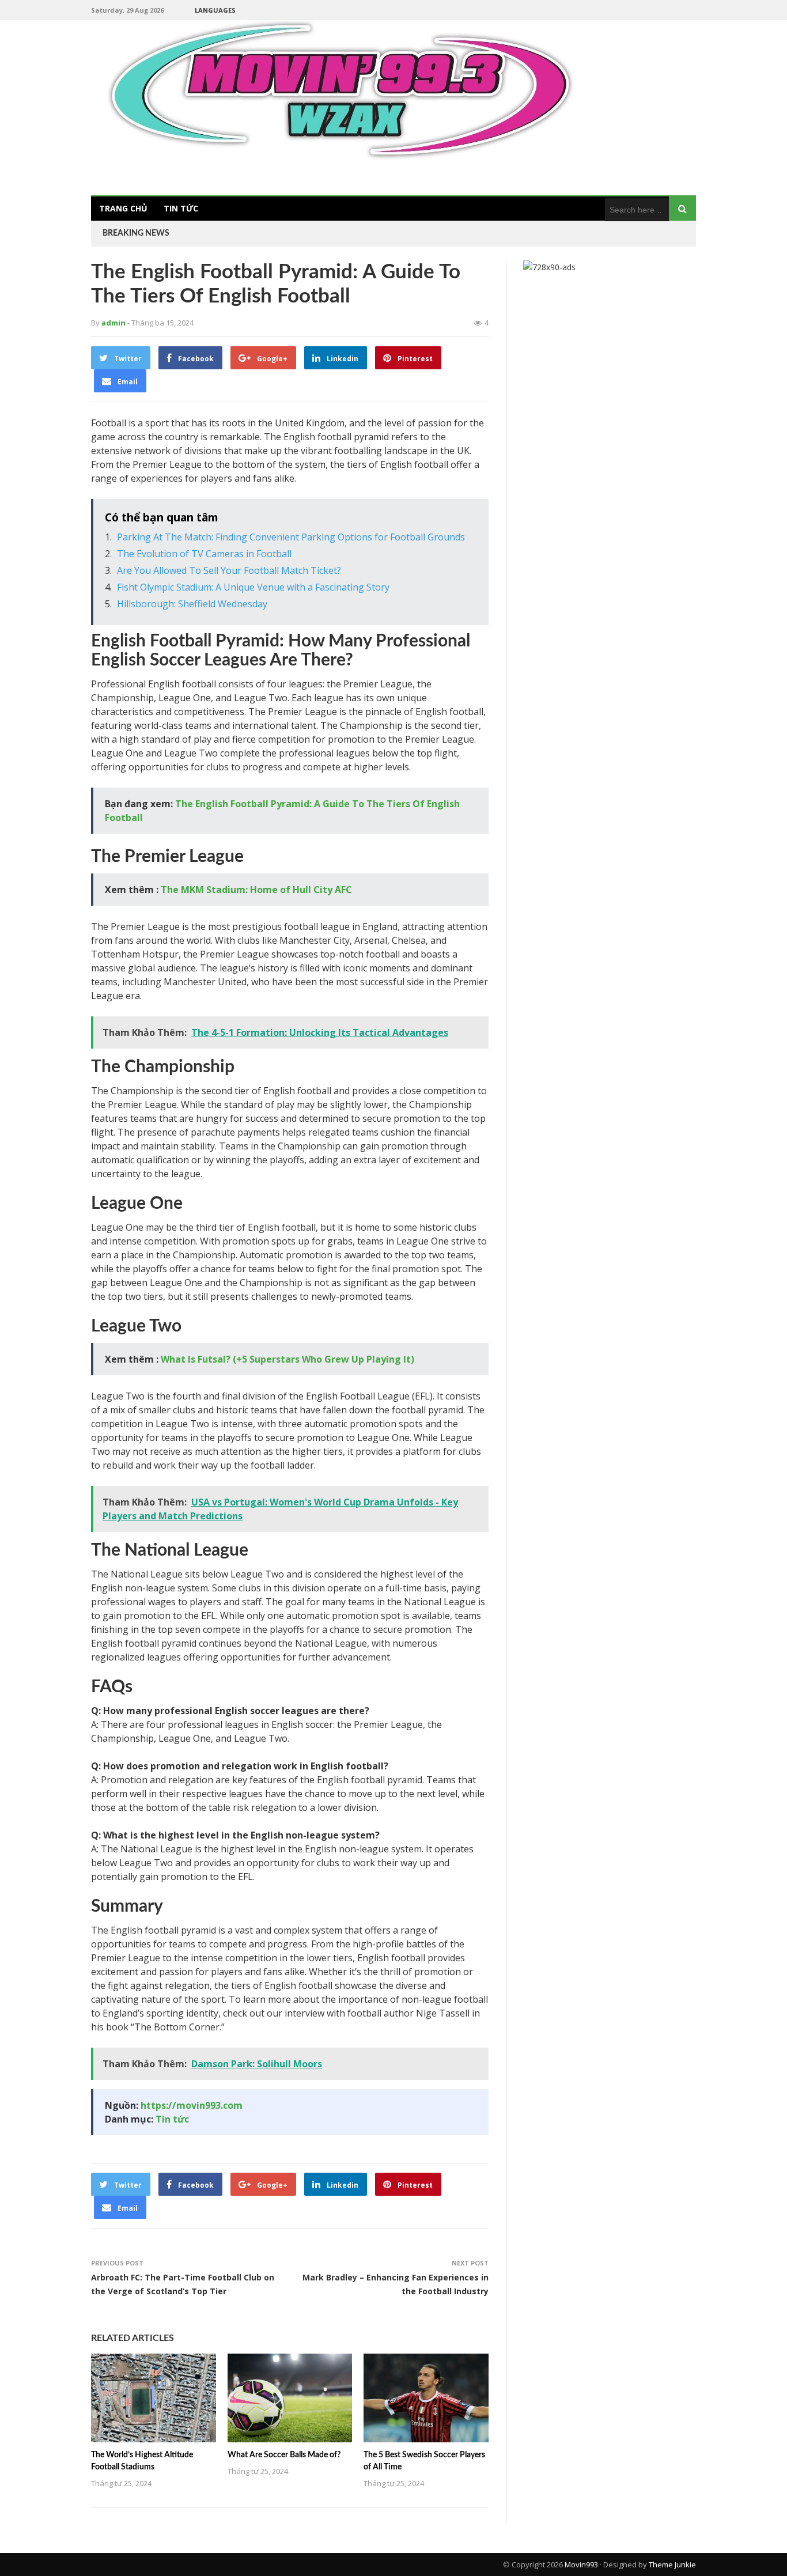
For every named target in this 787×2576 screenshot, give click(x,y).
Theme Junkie (672, 2564)
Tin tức (181, 208)
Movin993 (581, 2564)
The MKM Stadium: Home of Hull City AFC (256, 890)
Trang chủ (123, 208)
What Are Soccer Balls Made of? (284, 2455)
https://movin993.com (192, 2105)
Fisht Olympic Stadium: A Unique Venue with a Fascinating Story (253, 587)
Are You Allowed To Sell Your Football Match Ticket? (229, 570)
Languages (215, 10)
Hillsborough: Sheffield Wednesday (192, 604)
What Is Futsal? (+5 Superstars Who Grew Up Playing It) (287, 1359)
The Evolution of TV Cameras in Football (204, 554)
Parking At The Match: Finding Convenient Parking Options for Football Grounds (291, 537)
